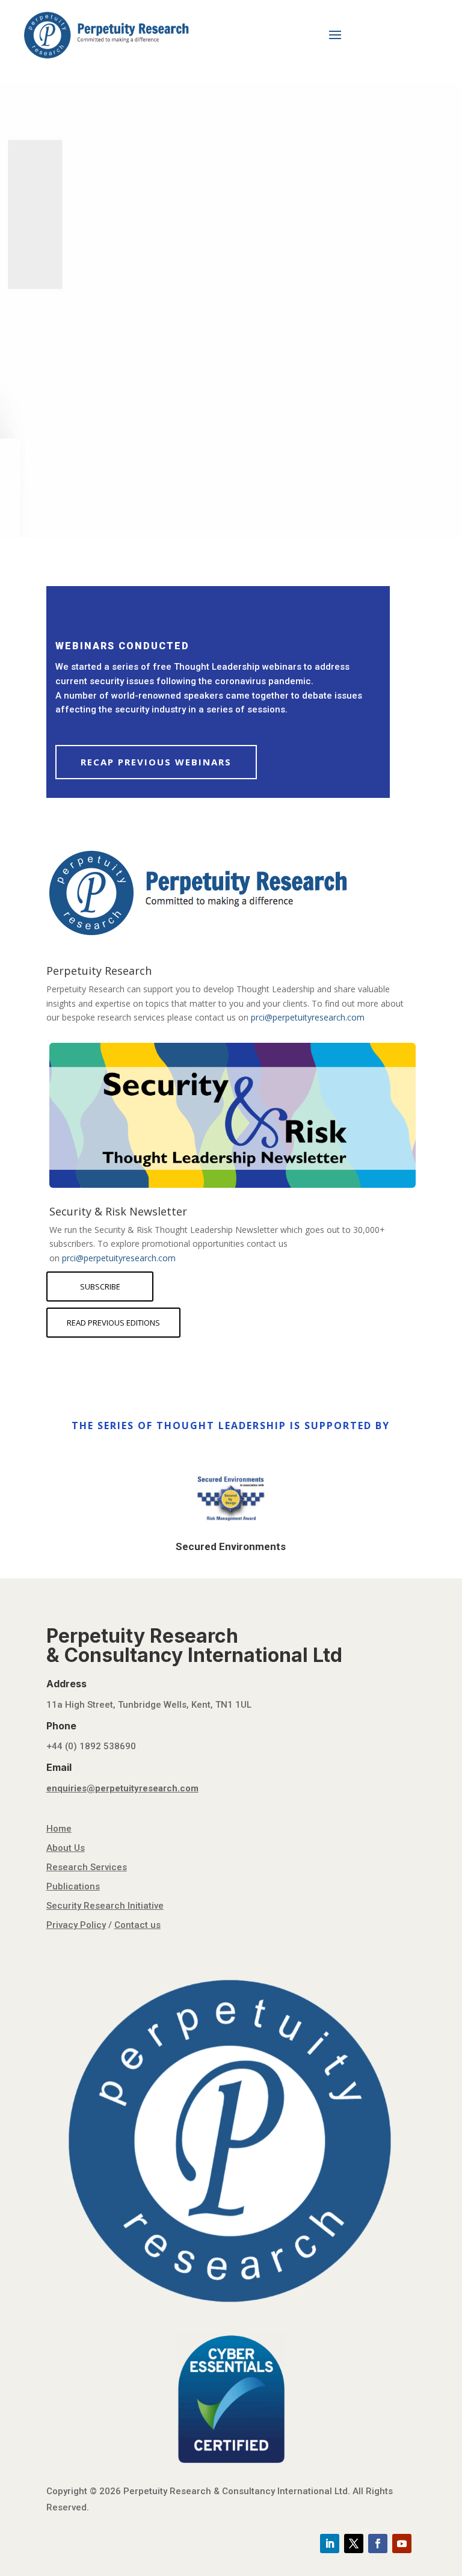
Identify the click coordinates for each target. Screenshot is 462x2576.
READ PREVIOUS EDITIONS (113, 1323)
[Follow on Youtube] (402, 2544)
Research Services (87, 1867)
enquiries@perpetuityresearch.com (122, 1788)
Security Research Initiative (105, 1906)
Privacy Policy (76, 1925)
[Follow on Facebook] (378, 2544)
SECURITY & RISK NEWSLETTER (201, 459)
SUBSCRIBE (100, 1286)
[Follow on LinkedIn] (330, 2544)
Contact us (137, 1925)
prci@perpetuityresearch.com (308, 1017)
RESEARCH (105, 427)
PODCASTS (106, 363)
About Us (66, 1848)
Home (59, 1829)
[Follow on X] (354, 2544)
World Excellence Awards (224, 203)
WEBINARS (105, 395)
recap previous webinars (156, 762)
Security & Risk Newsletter (118, 1212)
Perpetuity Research (99, 971)
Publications (73, 1886)
